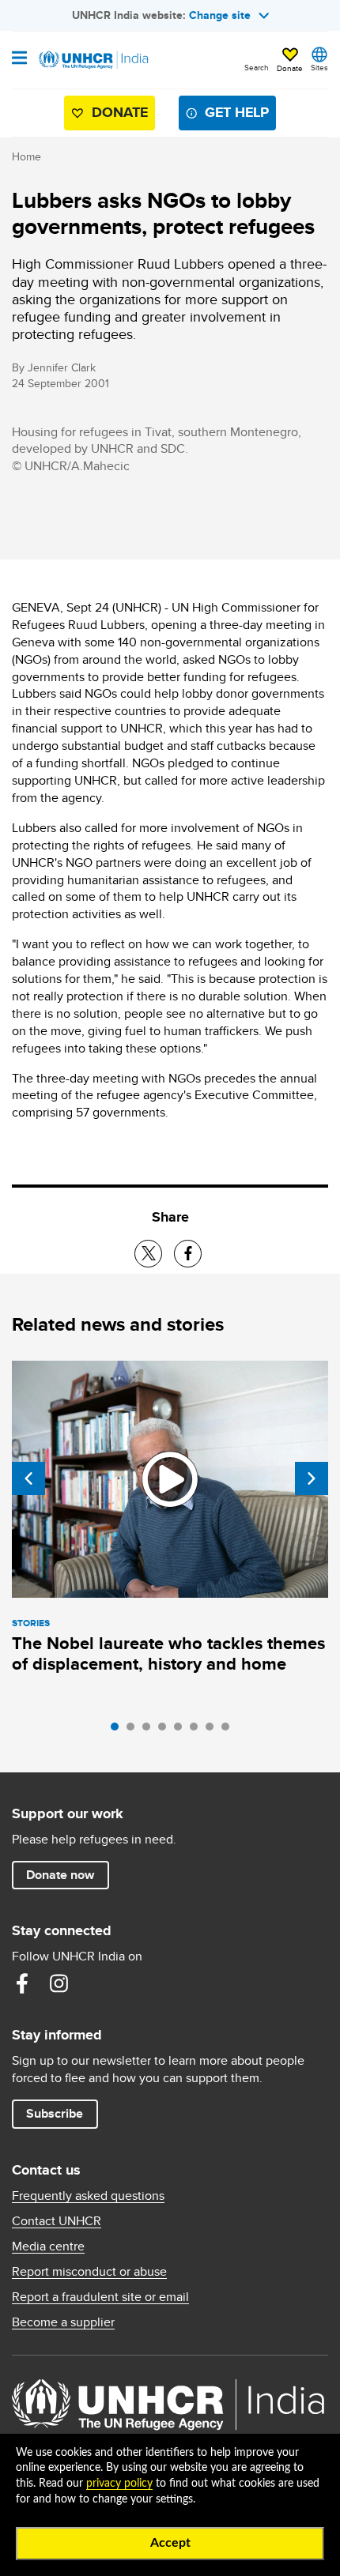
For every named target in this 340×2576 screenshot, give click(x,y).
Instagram (59, 1983)
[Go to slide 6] (198, 1731)
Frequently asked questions (88, 2196)
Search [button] (257, 67)
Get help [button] (237, 112)
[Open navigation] (19, 59)
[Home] (93, 60)
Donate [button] (290, 68)
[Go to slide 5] (182, 1731)
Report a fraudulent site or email (100, 2297)
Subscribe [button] (55, 2113)
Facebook (22, 1983)
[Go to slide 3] (150, 1731)
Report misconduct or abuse (89, 2272)
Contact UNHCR (57, 2221)
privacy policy (119, 2484)
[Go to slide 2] (134, 1731)
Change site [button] (220, 15)
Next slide (312, 1478)
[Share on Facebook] (188, 1254)
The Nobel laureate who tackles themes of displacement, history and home (168, 1653)
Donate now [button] (60, 1875)
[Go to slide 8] (229, 1731)
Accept (170, 2543)
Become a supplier (63, 2322)
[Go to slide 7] (213, 1731)
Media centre (48, 2246)
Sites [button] (319, 67)
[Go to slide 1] (119, 1731)
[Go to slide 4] (166, 1731)
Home (26, 156)
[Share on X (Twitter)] (148, 1254)
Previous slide (28, 1478)
